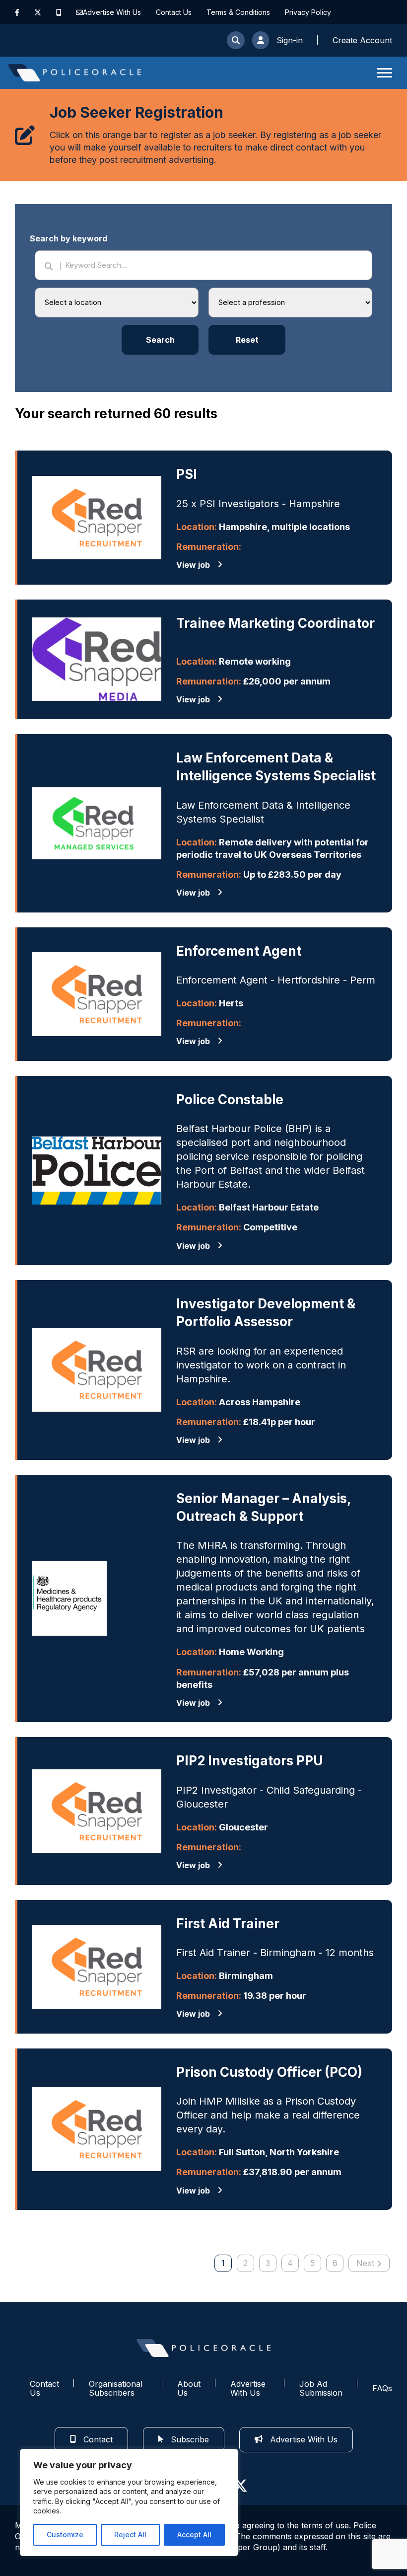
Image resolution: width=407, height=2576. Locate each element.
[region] (129, 2502)
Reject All (130, 2535)
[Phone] (59, 12)
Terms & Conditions (238, 12)
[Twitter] (38, 12)
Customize (65, 2535)
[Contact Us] (79, 12)
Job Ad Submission (321, 2388)
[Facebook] (17, 12)
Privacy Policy (308, 12)
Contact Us (174, 12)
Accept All (194, 2535)
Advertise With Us (112, 12)
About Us (189, 2388)
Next (365, 2263)
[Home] (74, 73)
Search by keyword (68, 238)
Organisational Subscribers (116, 2388)
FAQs (382, 2388)
